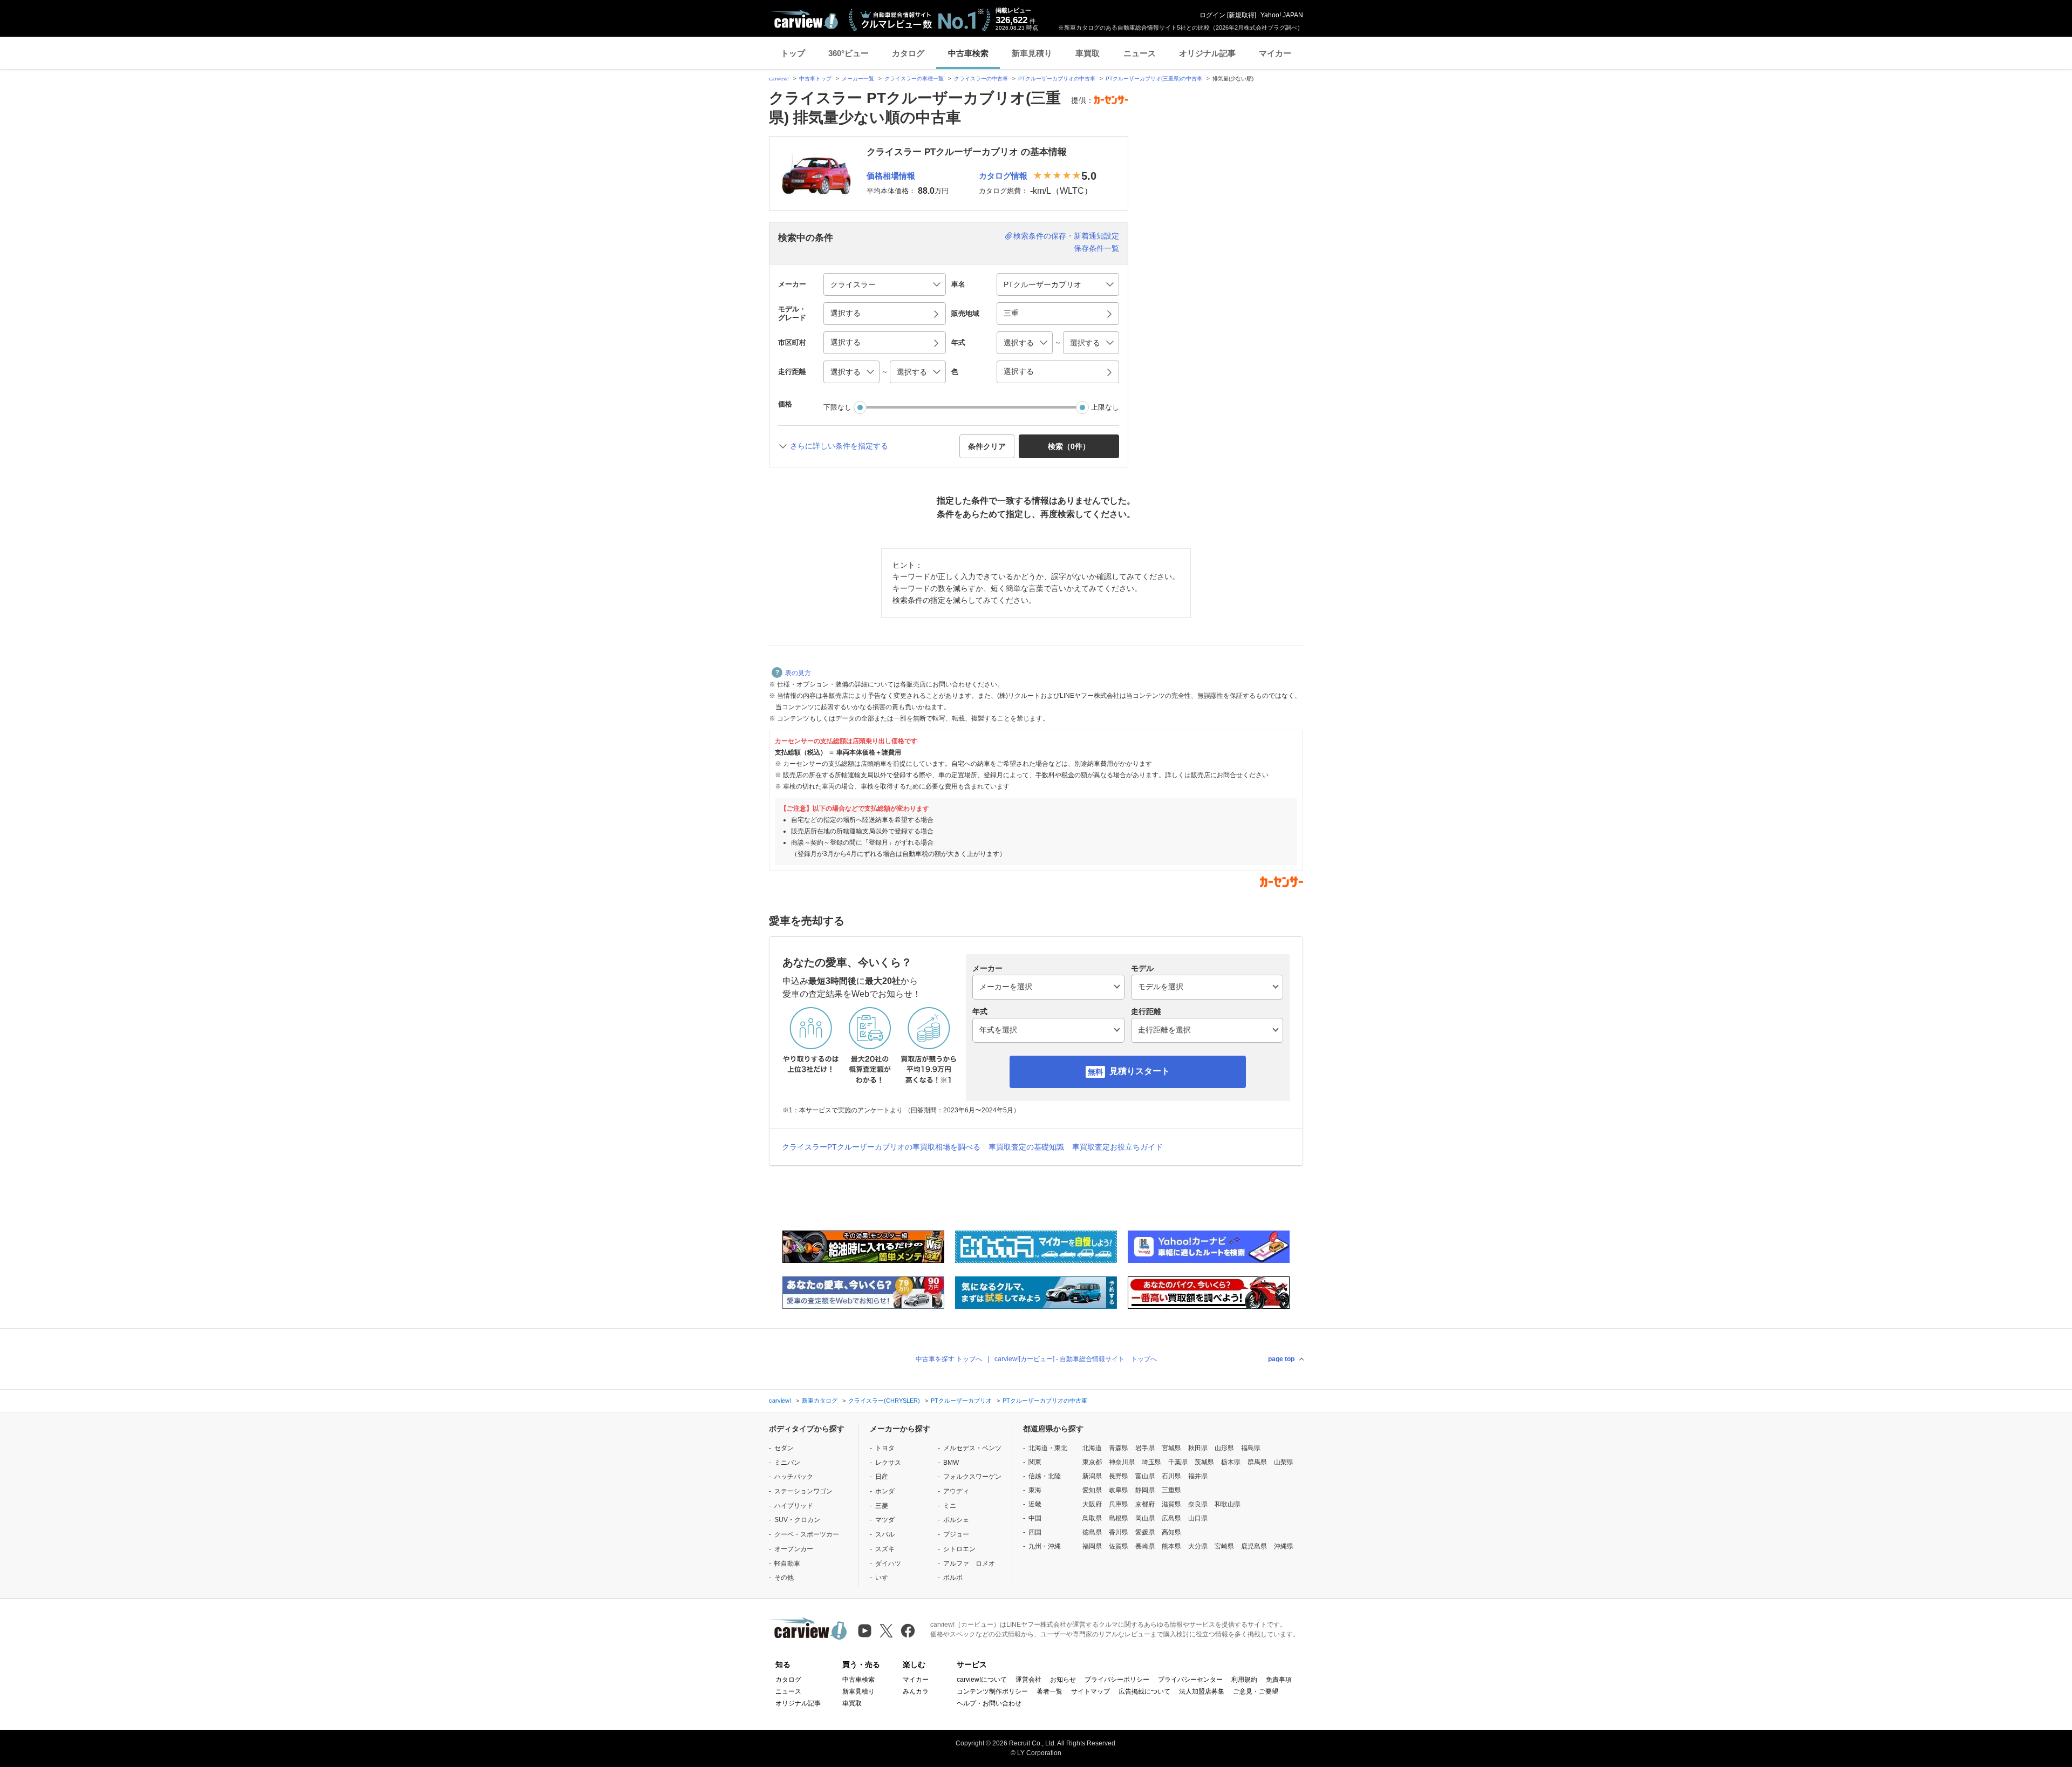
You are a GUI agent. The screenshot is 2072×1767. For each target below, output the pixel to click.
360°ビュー (848, 53)
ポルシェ (956, 1520)
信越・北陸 (1045, 1476)
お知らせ (1063, 1680)
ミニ (950, 1506)
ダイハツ (888, 1564)
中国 (1035, 1518)
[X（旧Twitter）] (886, 1631)
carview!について (982, 1680)
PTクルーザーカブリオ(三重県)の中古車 (1154, 79)
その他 (784, 1578)
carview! (779, 79)
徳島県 (1092, 1532)
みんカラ (916, 1691)
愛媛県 (1145, 1532)
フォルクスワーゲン (972, 1477)
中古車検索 (968, 53)
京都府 (1145, 1504)
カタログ (908, 53)
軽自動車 (787, 1564)
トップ (793, 53)
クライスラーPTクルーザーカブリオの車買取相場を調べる (881, 1147)
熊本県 (1171, 1546)
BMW (951, 1463)
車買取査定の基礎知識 (1026, 1147)
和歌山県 (1228, 1504)
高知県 (1171, 1532)
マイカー (1275, 53)
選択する (1019, 371)
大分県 (1198, 1546)
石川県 (1171, 1476)
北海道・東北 (1048, 1448)
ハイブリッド (794, 1506)
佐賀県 (1119, 1546)
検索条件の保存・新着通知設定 (1066, 236)
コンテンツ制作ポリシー (992, 1691)
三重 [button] (1011, 313)
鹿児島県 (1254, 1546)
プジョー (956, 1534)
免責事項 (1279, 1680)
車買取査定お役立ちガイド (1117, 1147)
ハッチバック (794, 1477)
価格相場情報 (891, 176)
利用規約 (1244, 1680)
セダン (784, 1448)
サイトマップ (1090, 1691)
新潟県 (1092, 1476)
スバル (885, 1534)
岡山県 (1145, 1518)
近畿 (1035, 1504)
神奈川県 (1122, 1462)
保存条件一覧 (1096, 248)
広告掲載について (1144, 1691)
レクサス (888, 1463)
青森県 (1119, 1448)
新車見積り (1032, 53)
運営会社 (1028, 1680)
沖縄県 (1284, 1546)
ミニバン (787, 1463)
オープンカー (794, 1549)
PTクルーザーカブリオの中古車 (1057, 79)
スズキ (885, 1549)
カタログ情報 (1003, 176)
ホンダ (885, 1491)
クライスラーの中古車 (981, 79)
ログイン (1212, 15)
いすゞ (885, 1578)
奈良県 (1198, 1504)
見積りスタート (1140, 1071)
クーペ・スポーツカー (807, 1534)
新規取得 (1242, 15)
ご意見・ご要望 (1256, 1691)
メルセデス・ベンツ (972, 1448)
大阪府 (1092, 1504)
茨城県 (1204, 1462)
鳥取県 (1092, 1518)
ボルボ (953, 1578)
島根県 (1119, 1518)
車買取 (1088, 53)
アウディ (956, 1491)
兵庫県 (1119, 1504)
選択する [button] (846, 313)
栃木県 (1231, 1462)
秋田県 (1198, 1448)
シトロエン (959, 1549)
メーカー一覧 (858, 79)
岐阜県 (1119, 1490)
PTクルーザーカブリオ (961, 1401)
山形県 (1224, 1448)
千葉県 (1178, 1462)
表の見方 (798, 673)
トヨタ (885, 1448)
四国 (1035, 1532)
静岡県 (1145, 1490)
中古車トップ (815, 79)
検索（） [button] (1069, 446)
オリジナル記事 (1207, 53)
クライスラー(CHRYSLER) (884, 1401)
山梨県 (1284, 1462)
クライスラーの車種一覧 (914, 79)
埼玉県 (1151, 1462)
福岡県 (1092, 1546)
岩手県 (1145, 1448)
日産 (882, 1477)
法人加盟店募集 (1202, 1691)
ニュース (1140, 53)
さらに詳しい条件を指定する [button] (839, 446)
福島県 (1251, 1448)
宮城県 (1171, 1448)
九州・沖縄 (1045, 1546)
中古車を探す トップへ (949, 1359)
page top (1281, 1359)
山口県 (1198, 1518)
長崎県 (1145, 1546)
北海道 (1092, 1448)
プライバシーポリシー (1117, 1680)
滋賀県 (1171, 1504)
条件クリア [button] (987, 446)
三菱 (882, 1506)
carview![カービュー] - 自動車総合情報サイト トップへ (1076, 1359)
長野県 (1119, 1476)
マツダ (885, 1520)
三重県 (1171, 1490)
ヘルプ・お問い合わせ (989, 1703)
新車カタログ (820, 1401)
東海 (1035, 1490)
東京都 (1092, 1462)
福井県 (1198, 1476)
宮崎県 (1224, 1546)
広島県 (1171, 1518)
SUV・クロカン (797, 1520)
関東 (1035, 1462)
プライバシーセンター (1190, 1680)
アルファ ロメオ (969, 1564)
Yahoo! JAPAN (1282, 15)
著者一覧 (1049, 1691)
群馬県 (1257, 1462)
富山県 (1145, 1476)
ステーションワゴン (803, 1491)
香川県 (1119, 1532)
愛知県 (1092, 1490)
